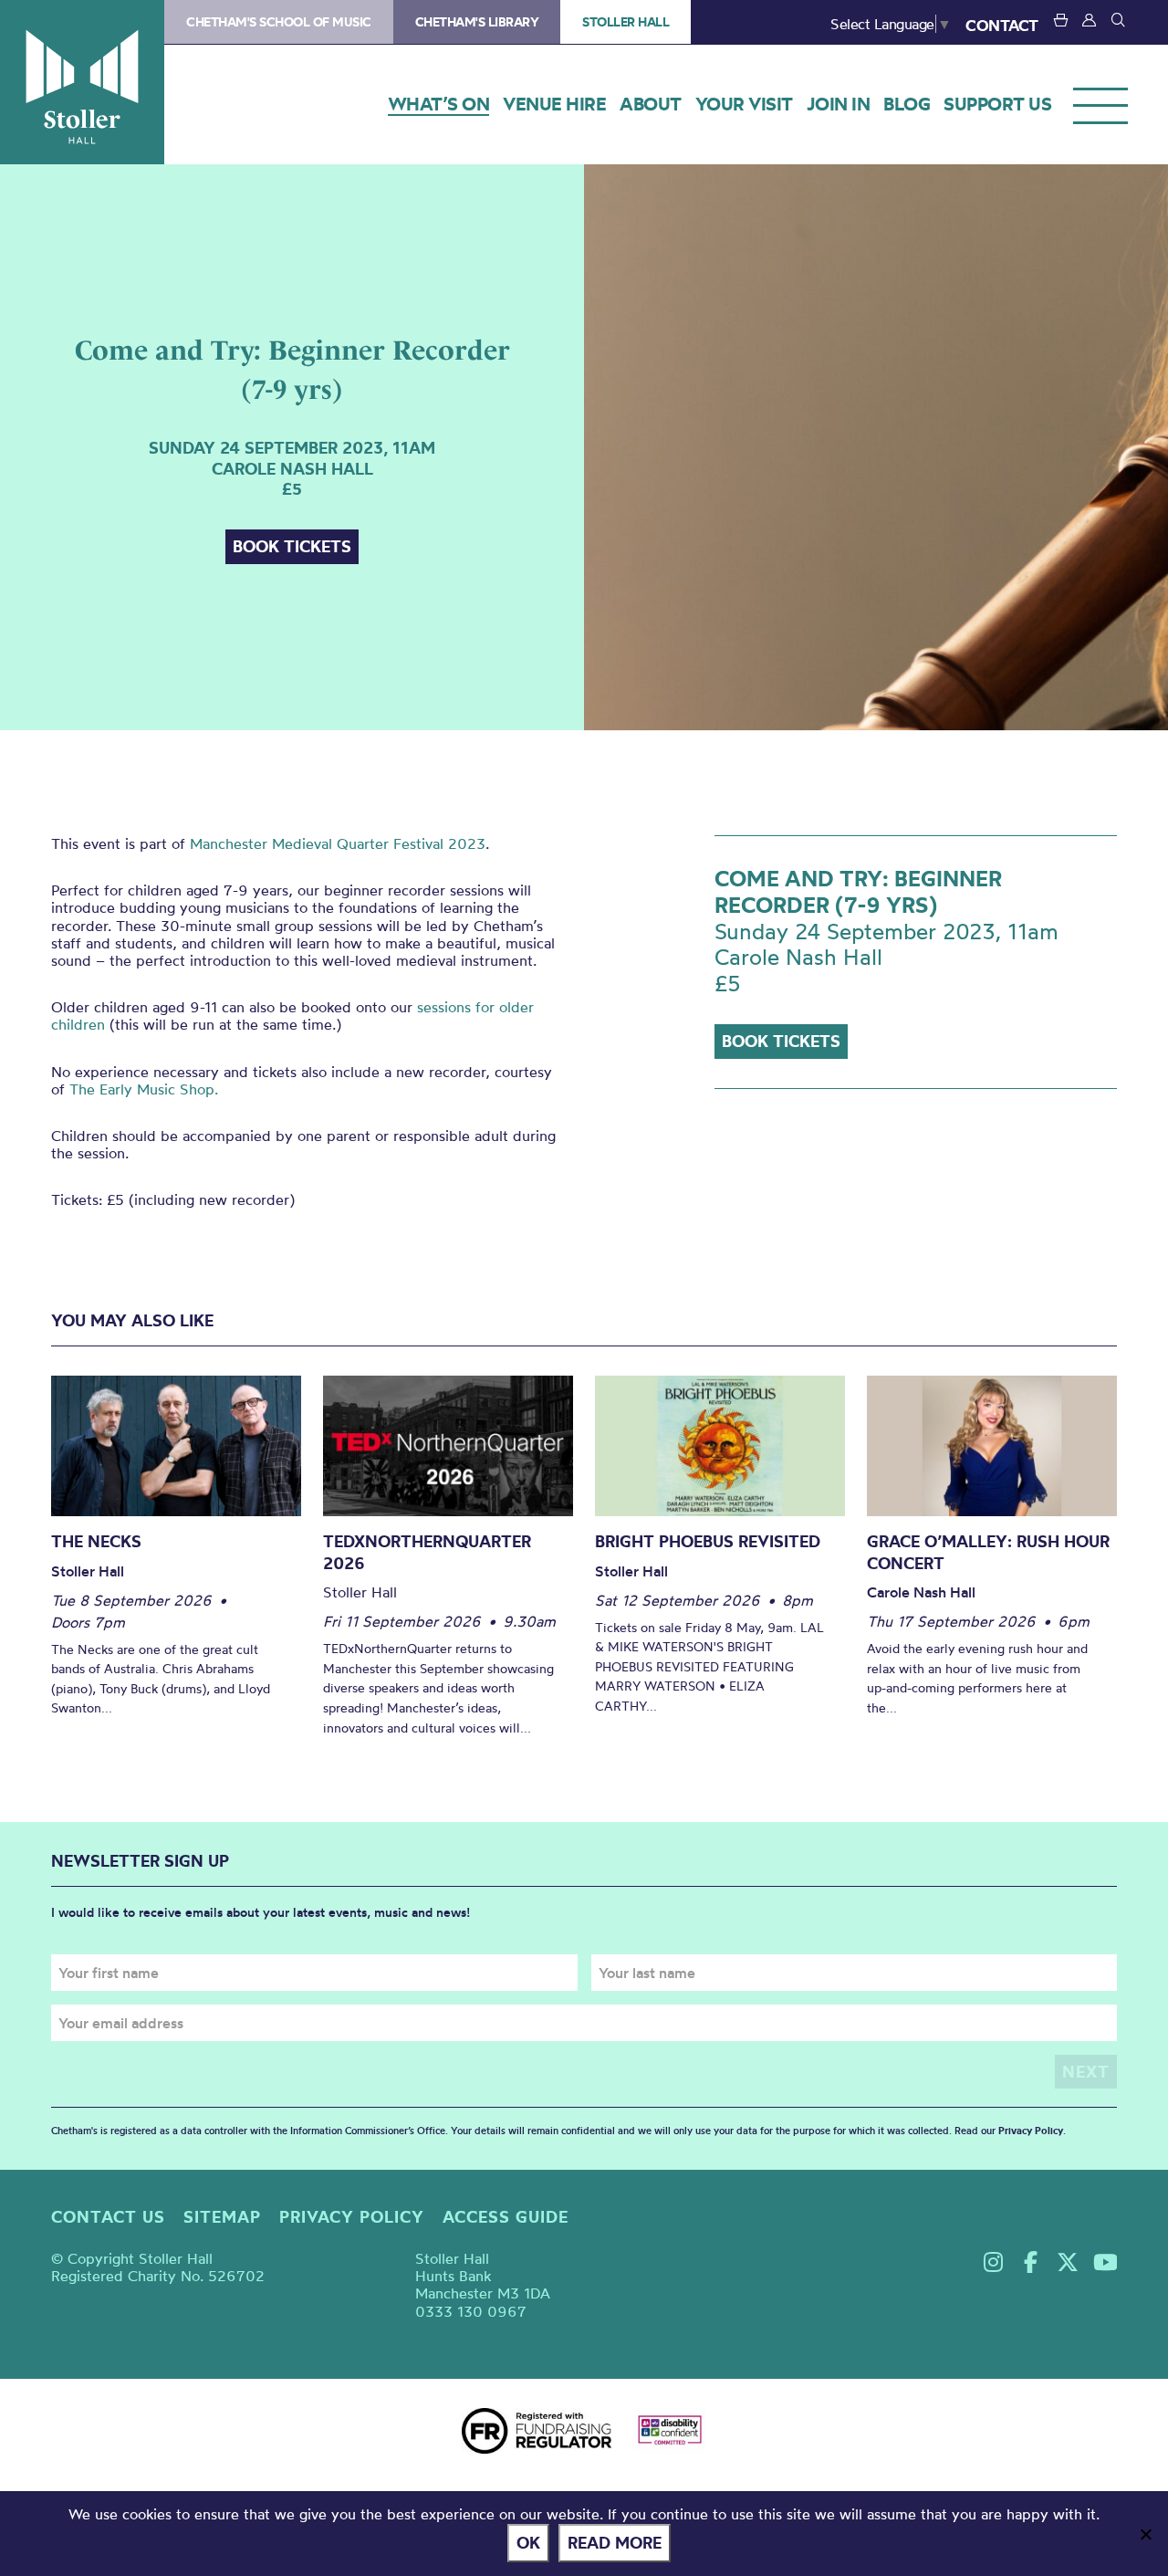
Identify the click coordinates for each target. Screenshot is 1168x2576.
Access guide (506, 2217)
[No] (1145, 2534)
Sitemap (222, 2217)
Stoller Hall (82, 82)
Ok (528, 2543)
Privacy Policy (1031, 2131)
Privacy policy (352, 2217)
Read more (615, 2543)
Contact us (108, 2217)
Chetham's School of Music (279, 22)
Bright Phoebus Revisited (708, 1541)
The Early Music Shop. (144, 1089)
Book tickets (292, 546)
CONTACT (1002, 25)
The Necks (96, 1541)
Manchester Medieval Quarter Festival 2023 (338, 843)
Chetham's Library (477, 22)
